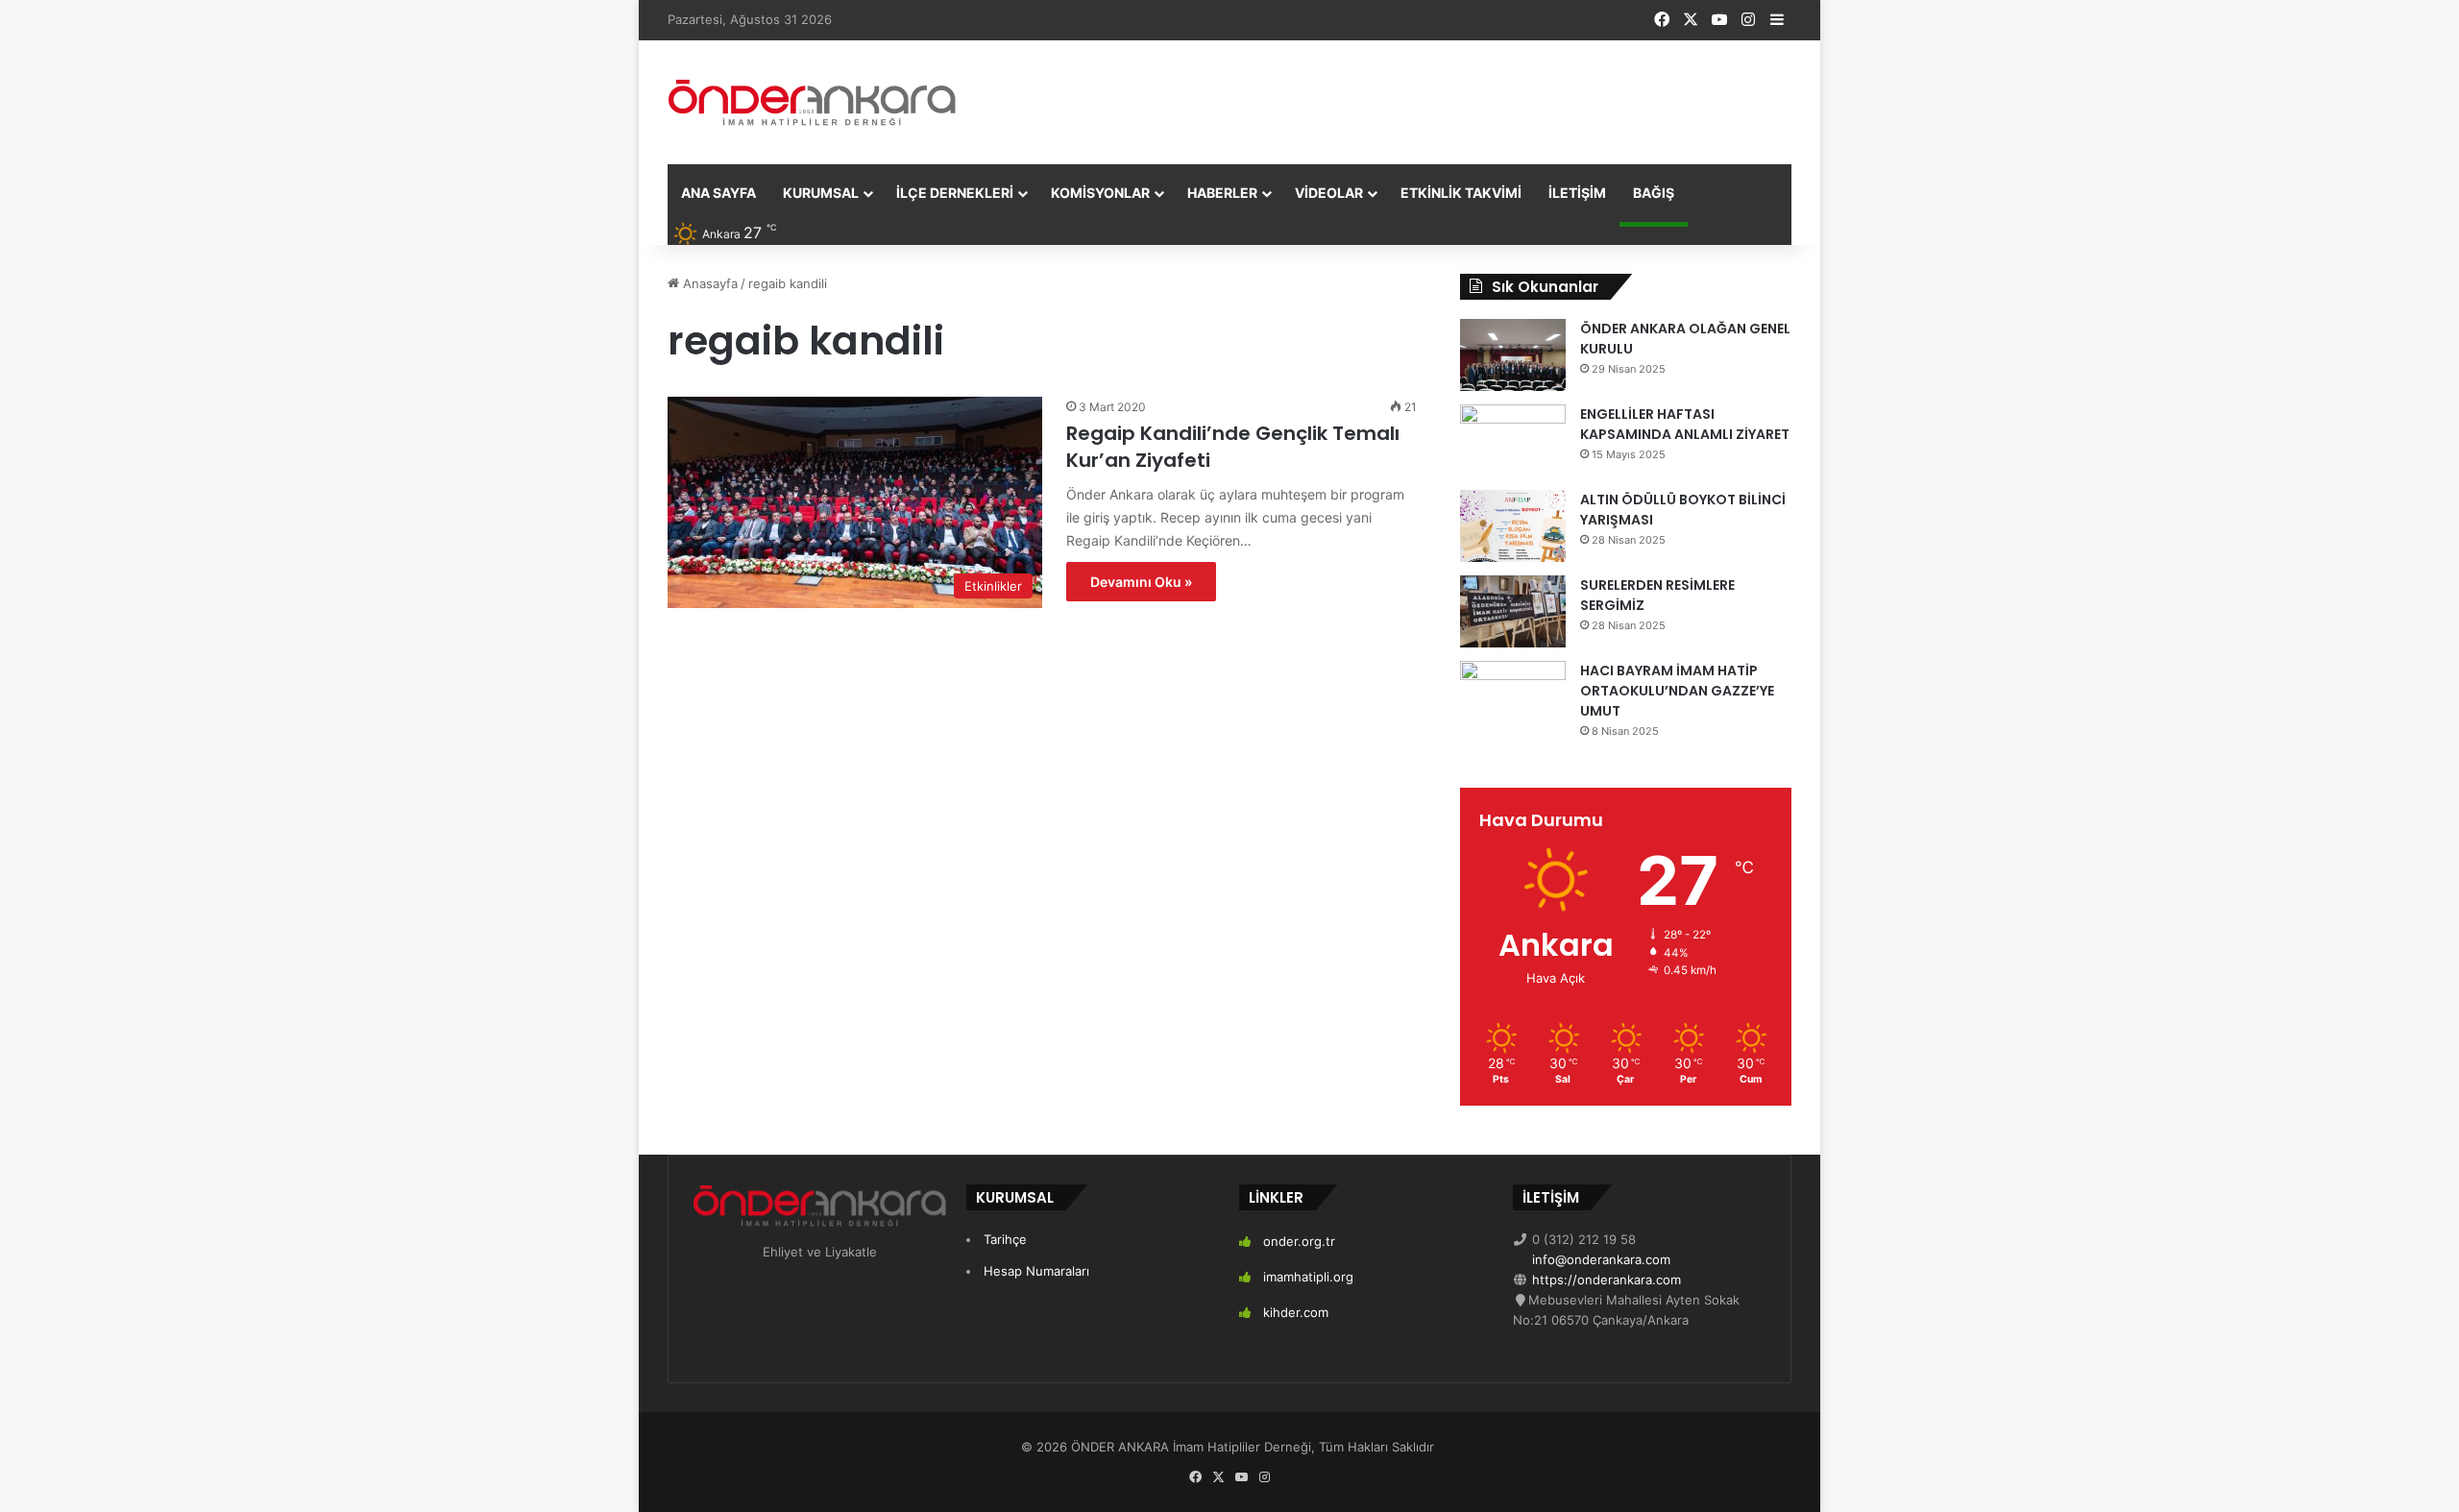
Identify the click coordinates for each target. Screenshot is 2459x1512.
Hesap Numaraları (1036, 1271)
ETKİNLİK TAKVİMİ (1461, 193)
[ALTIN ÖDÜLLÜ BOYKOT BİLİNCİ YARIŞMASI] (1513, 526)
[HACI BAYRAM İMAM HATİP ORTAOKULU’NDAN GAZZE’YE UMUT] (1513, 697)
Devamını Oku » (1141, 582)
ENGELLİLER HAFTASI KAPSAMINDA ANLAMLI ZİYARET (1685, 424)
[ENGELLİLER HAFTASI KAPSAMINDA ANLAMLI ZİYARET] (1513, 440)
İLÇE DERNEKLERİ (955, 193)
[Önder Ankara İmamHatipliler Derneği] (812, 102)
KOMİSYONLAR (1100, 193)
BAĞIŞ (1654, 193)
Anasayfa (708, 283)
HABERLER (1222, 193)
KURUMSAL (821, 193)
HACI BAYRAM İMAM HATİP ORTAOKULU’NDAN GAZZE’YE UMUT (1677, 691)
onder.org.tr (1299, 1241)
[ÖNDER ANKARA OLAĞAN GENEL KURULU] (1513, 355)
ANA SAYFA (718, 193)
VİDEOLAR (1329, 193)
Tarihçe (1005, 1239)
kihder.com (1296, 1312)
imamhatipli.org (1308, 1277)
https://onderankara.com (1605, 1280)
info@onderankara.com (1599, 1259)
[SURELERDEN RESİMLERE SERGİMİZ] (1513, 611)
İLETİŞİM (1577, 193)
